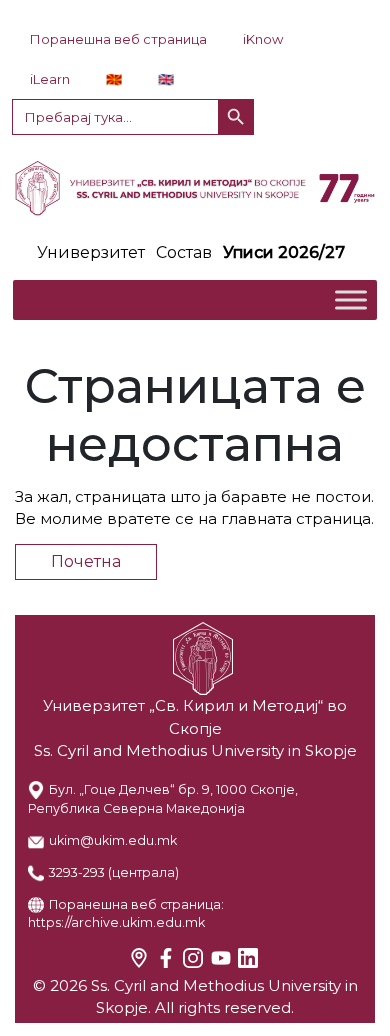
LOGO (195, 188)
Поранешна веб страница (118, 39)
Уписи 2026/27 (284, 252)
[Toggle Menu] (351, 299)
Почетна (86, 561)
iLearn (50, 79)
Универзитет (91, 252)
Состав (184, 252)
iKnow (263, 39)
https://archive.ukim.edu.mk (116, 922)
